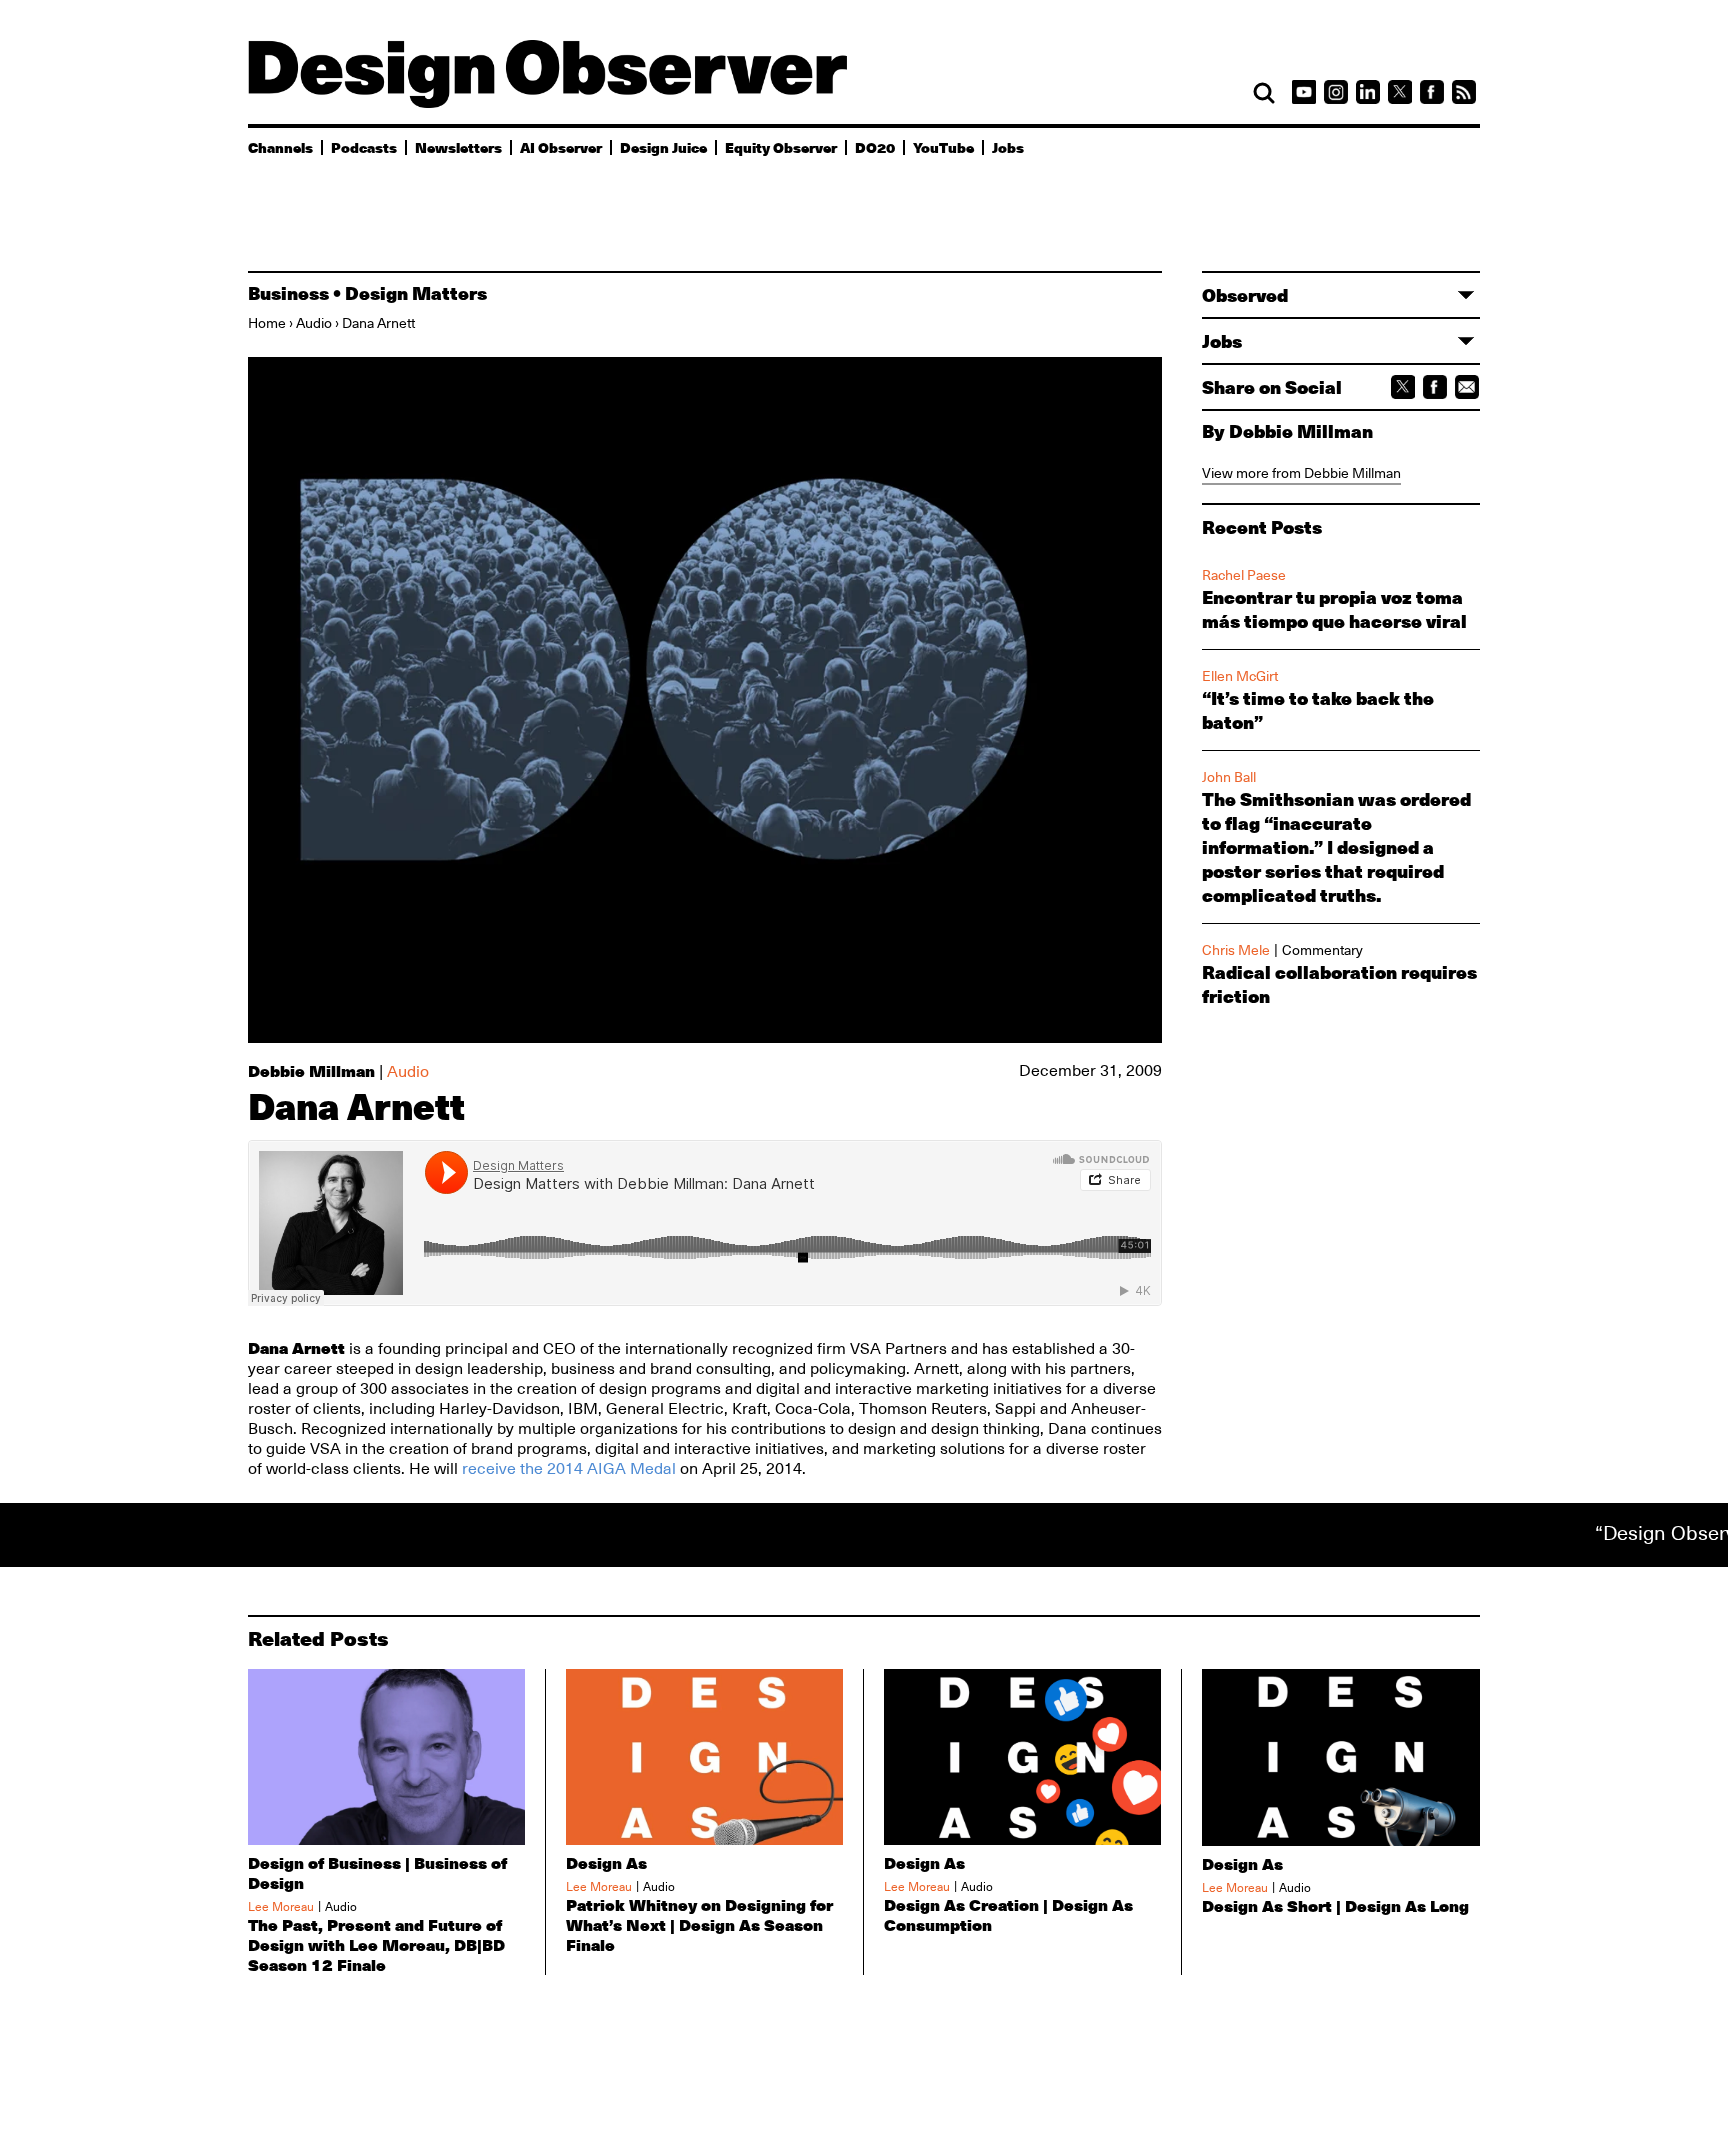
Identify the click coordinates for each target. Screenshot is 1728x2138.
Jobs (1008, 147)
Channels (280, 147)
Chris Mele (1236, 950)
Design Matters (416, 293)
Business (288, 293)
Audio (314, 323)
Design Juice (663, 147)
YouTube (943, 147)
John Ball (1229, 777)
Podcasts (364, 147)
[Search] (1264, 93)
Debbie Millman (311, 1070)
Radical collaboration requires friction (1339, 984)
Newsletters (458, 147)
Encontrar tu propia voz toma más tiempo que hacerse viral (1334, 609)
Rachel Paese (1244, 575)
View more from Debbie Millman (1301, 473)
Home (267, 323)
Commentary (1322, 950)
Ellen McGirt (1240, 676)
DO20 (875, 147)
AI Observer (561, 147)
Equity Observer (781, 147)
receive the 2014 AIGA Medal (569, 1469)
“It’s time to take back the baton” (1318, 710)
